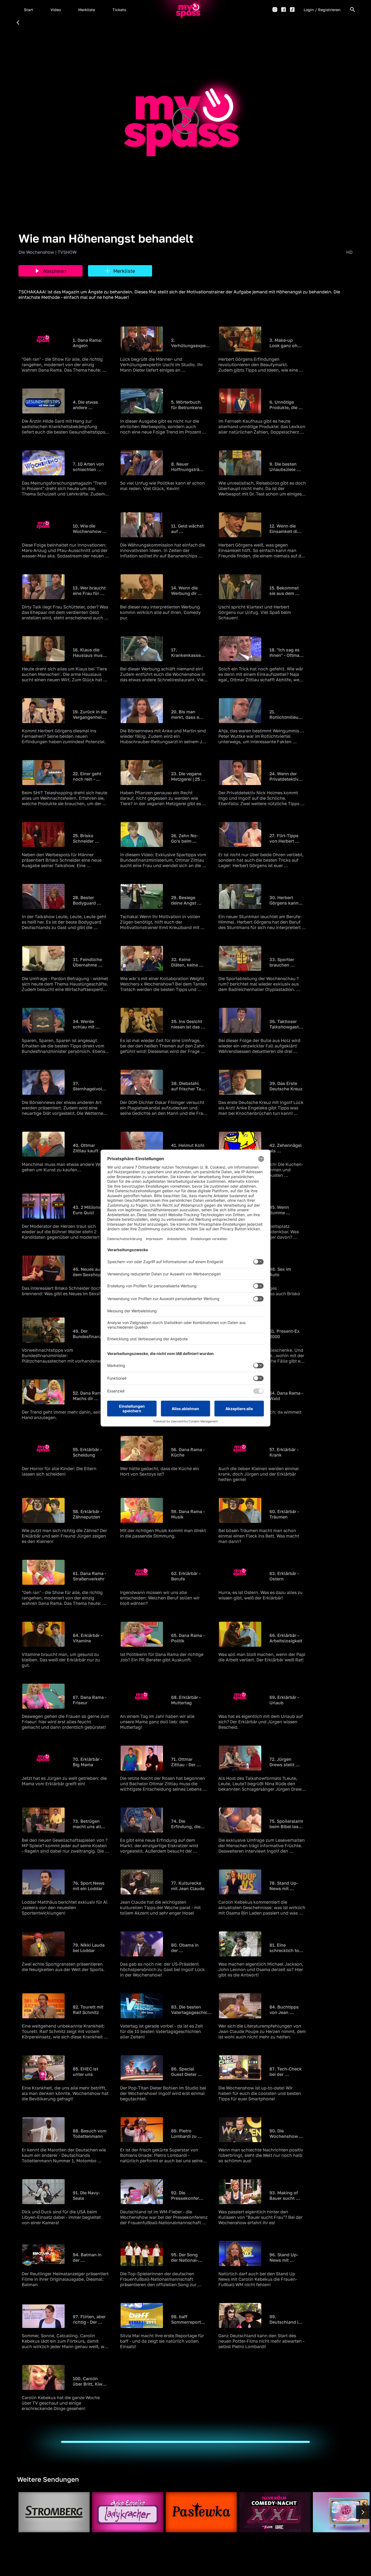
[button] (29, 10)
